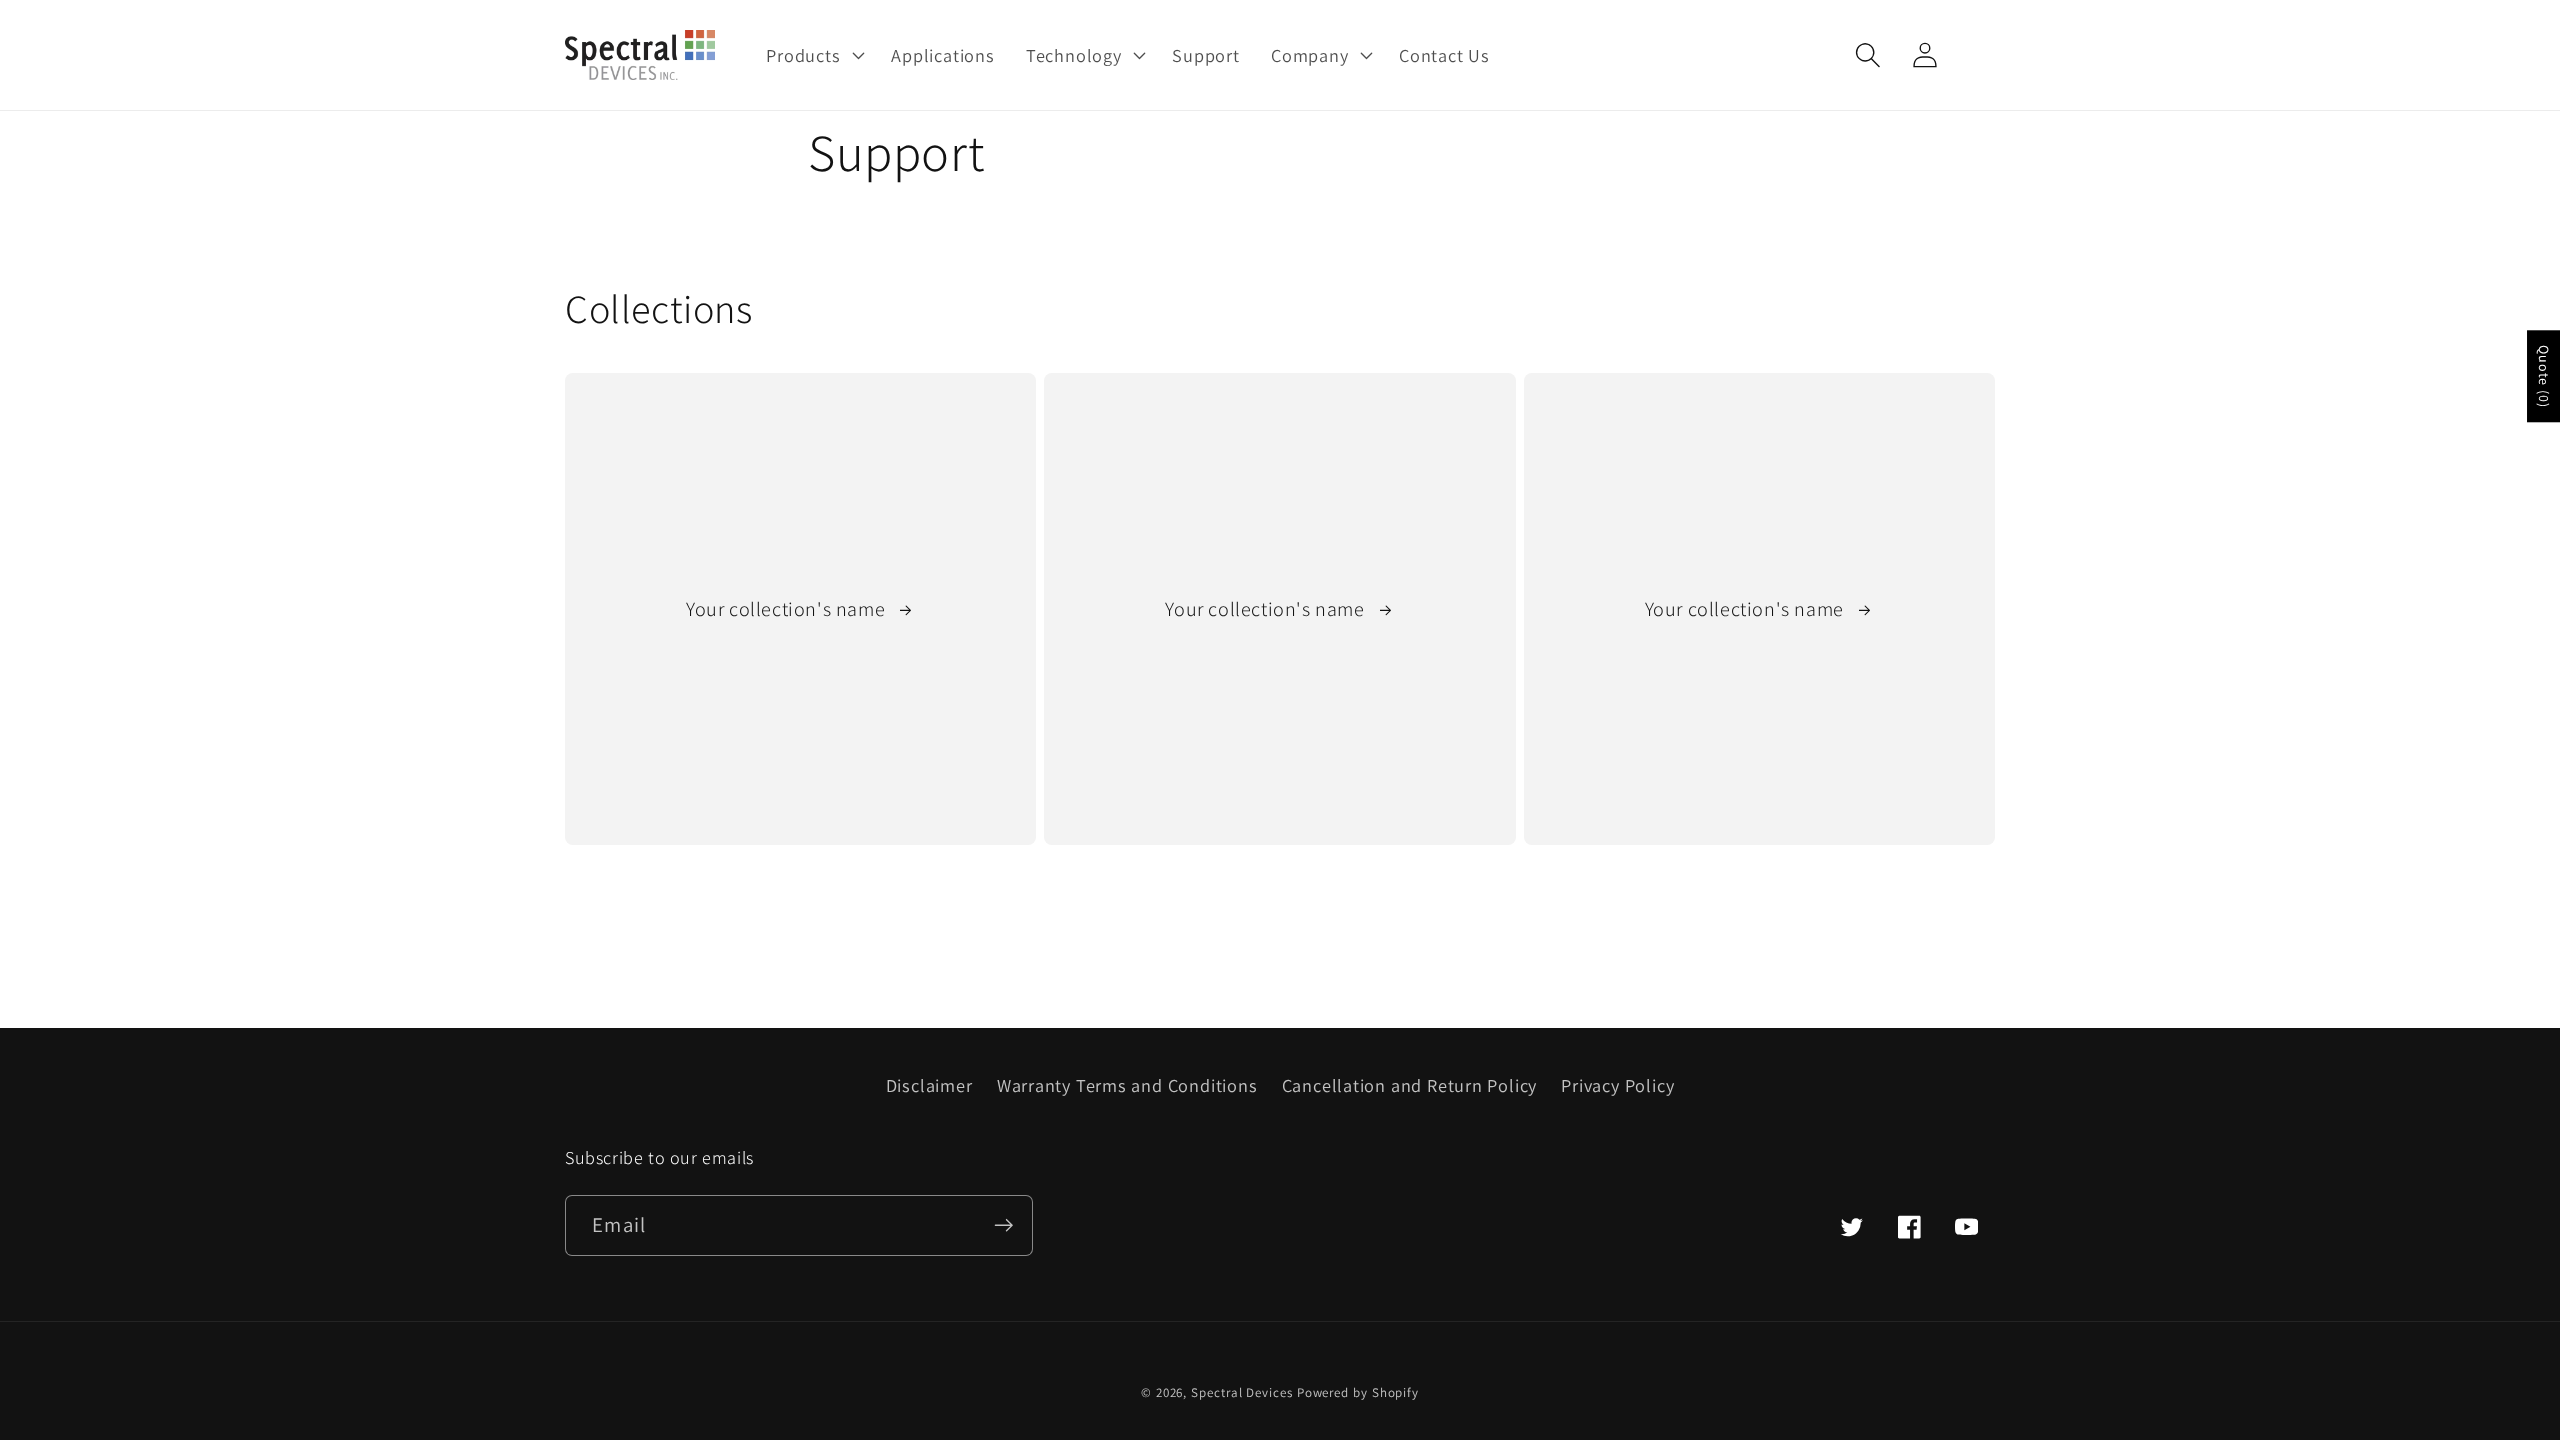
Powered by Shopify (1358, 1392)
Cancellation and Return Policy (1409, 1085)
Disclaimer (929, 1085)
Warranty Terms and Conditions (1127, 1085)
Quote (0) (2544, 376)
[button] (813, 55)
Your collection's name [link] (788, 609)
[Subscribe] (1003, 1225)
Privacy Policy (1617, 1085)
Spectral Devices (1242, 1392)
